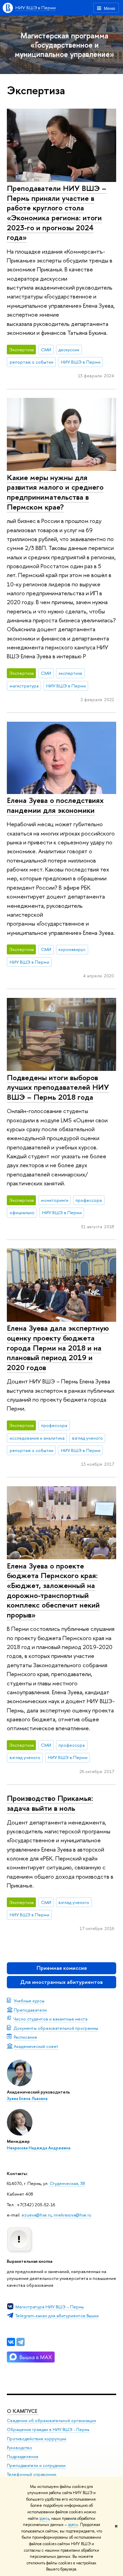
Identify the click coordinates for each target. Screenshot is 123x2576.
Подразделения (23, 2457)
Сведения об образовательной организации (51, 2421)
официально (22, 1212)
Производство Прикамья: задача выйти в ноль (50, 1803)
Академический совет (36, 2046)
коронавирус (72, 949)
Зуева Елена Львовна (27, 2099)
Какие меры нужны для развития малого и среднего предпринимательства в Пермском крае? (55, 492)
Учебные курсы (29, 2001)
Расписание (25, 2037)
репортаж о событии (31, 362)
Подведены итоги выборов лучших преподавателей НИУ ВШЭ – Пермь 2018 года (58, 1087)
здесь (44, 2518)
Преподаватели (30, 2010)
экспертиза (70, 673)
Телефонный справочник (32, 2474)
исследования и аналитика (37, 1438)
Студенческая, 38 (67, 2183)
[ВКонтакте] (11, 2342)
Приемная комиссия (62, 1968)
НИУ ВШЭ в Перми (36, 8)
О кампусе (23, 2411)
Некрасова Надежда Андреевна (39, 2148)
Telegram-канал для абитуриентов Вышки (57, 2316)
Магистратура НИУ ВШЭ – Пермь (50, 2307)
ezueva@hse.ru (37, 2215)
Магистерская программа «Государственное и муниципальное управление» (64, 45)
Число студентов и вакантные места (51, 2019)
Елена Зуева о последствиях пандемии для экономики (55, 805)
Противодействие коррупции (37, 2439)
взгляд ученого (87, 1438)
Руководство (19, 2448)
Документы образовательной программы (56, 2028)
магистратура (24, 686)
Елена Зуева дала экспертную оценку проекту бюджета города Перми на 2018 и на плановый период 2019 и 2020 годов (58, 1348)
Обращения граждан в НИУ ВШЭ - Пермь (48, 2430)
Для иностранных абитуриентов (61, 1982)
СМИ (46, 350)
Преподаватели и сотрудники (36, 2465)
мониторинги (55, 1200)
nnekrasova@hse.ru (72, 2215)
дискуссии (69, 350)
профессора (89, 1200)
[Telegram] (20, 2342)
